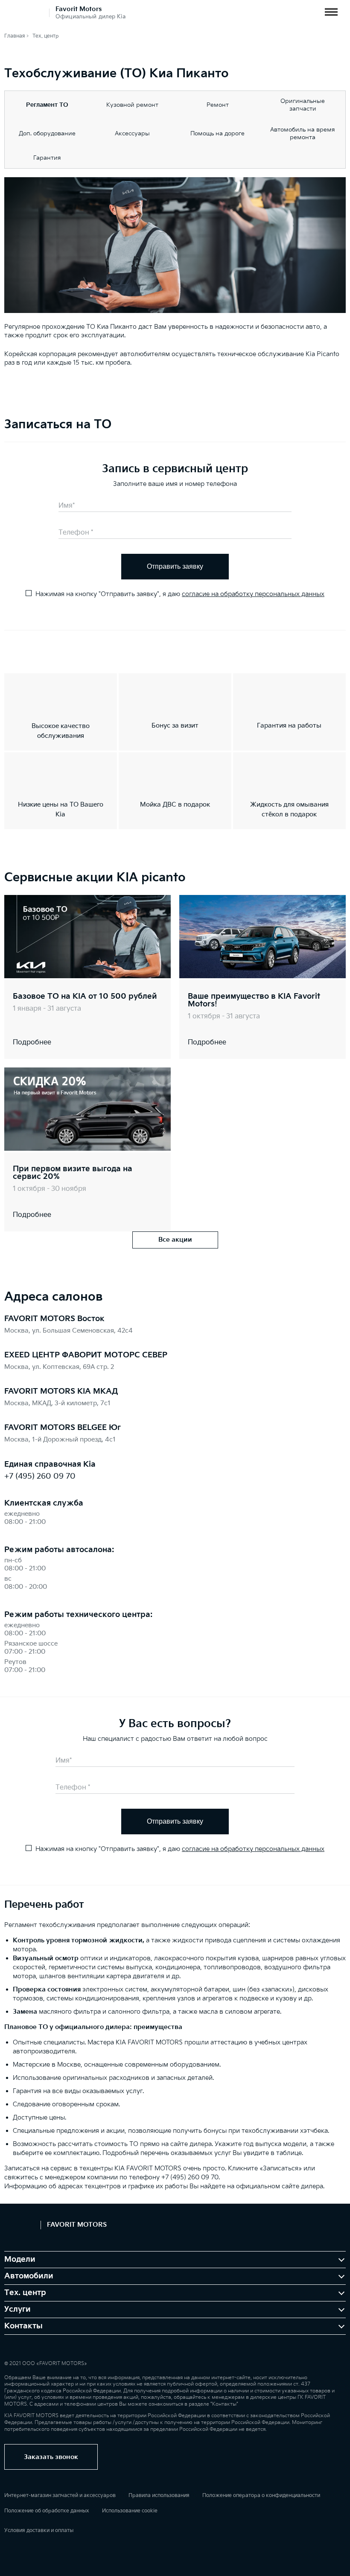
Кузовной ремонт (132, 105)
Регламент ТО (47, 105)
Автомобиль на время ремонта (303, 133)
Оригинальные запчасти (303, 105)
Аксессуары (132, 133)
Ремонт (218, 105)
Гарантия (47, 158)
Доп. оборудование (47, 133)
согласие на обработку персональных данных (253, 594)
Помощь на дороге (217, 133)
